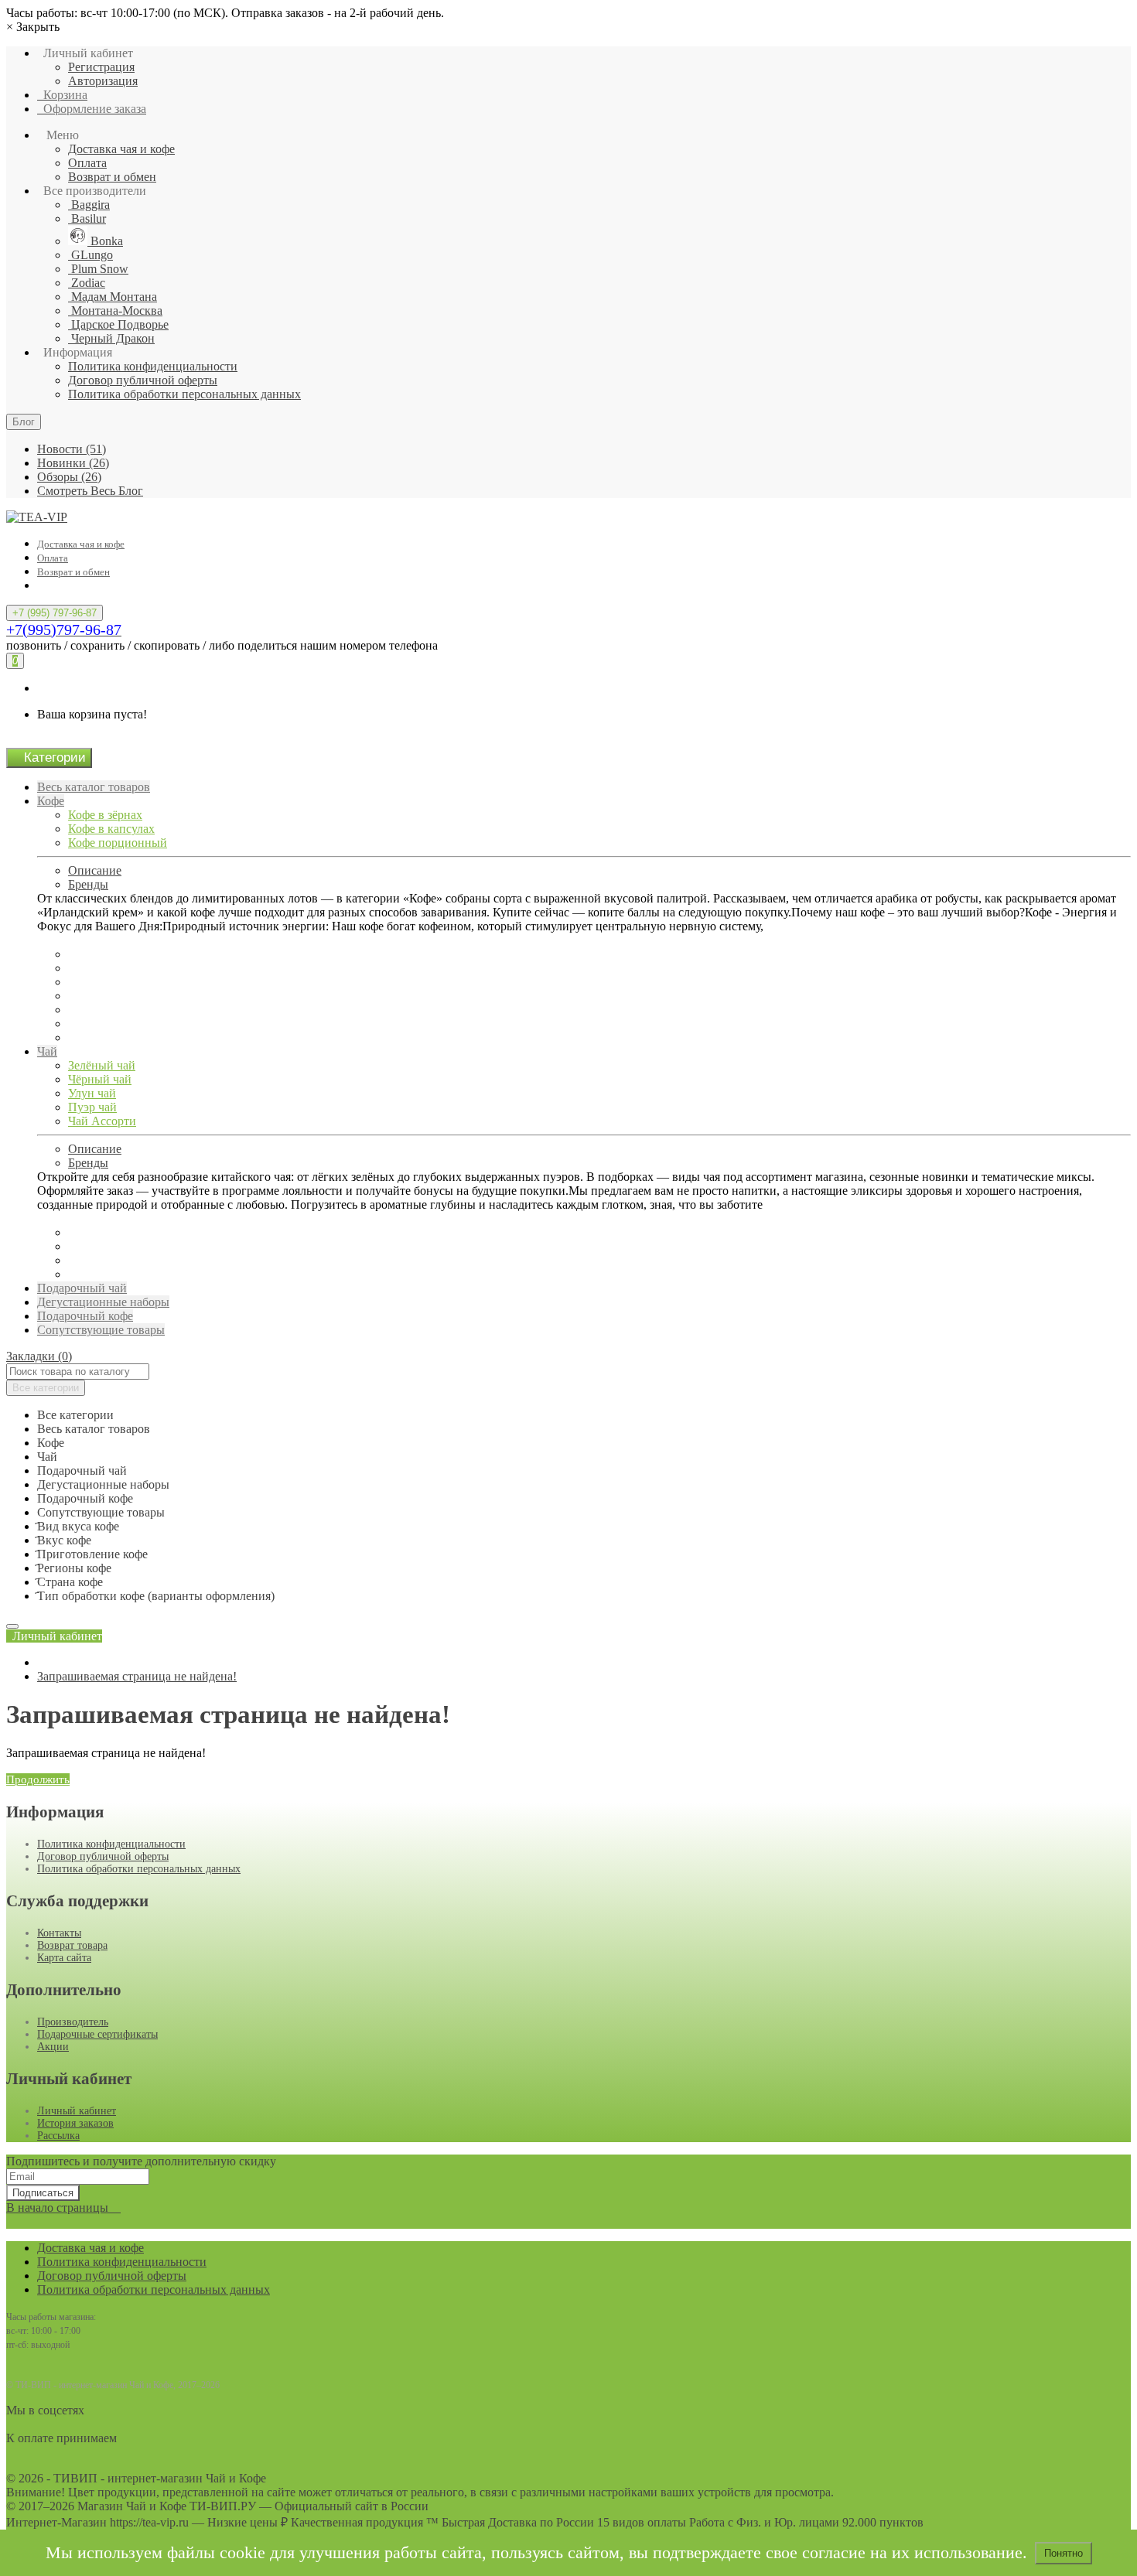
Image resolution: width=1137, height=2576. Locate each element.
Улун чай (92, 1093)
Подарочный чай (82, 1288)
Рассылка (58, 2136)
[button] (54, 1636)
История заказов (75, 2123)
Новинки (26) (73, 463)
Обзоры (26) (69, 477)
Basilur (87, 218)
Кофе (51, 801)
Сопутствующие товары (101, 1330)
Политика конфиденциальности (153, 366)
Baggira (89, 205)
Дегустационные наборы (103, 1302)
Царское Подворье (118, 324)
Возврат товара (72, 1945)
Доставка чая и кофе (121, 149)
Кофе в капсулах (111, 829)
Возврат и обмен (112, 177)
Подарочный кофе (85, 1316)
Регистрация (101, 67)
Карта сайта (64, 1958)
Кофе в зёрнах (105, 815)
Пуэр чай (92, 1107)
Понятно (1064, 2553)
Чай (47, 1051)
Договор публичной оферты (143, 380)
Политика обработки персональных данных (184, 394)
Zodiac (87, 283)
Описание (95, 870)
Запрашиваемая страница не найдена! (137, 1676)
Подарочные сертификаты (97, 2034)
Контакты (59, 1933)
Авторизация (103, 81)
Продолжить (38, 1779)
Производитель (73, 2022)
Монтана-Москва (115, 310)
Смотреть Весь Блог (90, 491)
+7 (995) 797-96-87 (55, 613)
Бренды (88, 884)
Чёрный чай (100, 1079)
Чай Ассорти (102, 1121)
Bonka (105, 241)
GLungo (90, 255)
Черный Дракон (111, 338)
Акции (53, 2047)
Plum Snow (98, 269)
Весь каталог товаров (94, 787)
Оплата (87, 163)
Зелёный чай (102, 1065)
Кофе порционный (118, 843)
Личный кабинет (77, 2111)
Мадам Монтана (113, 297)
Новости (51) (72, 449)
